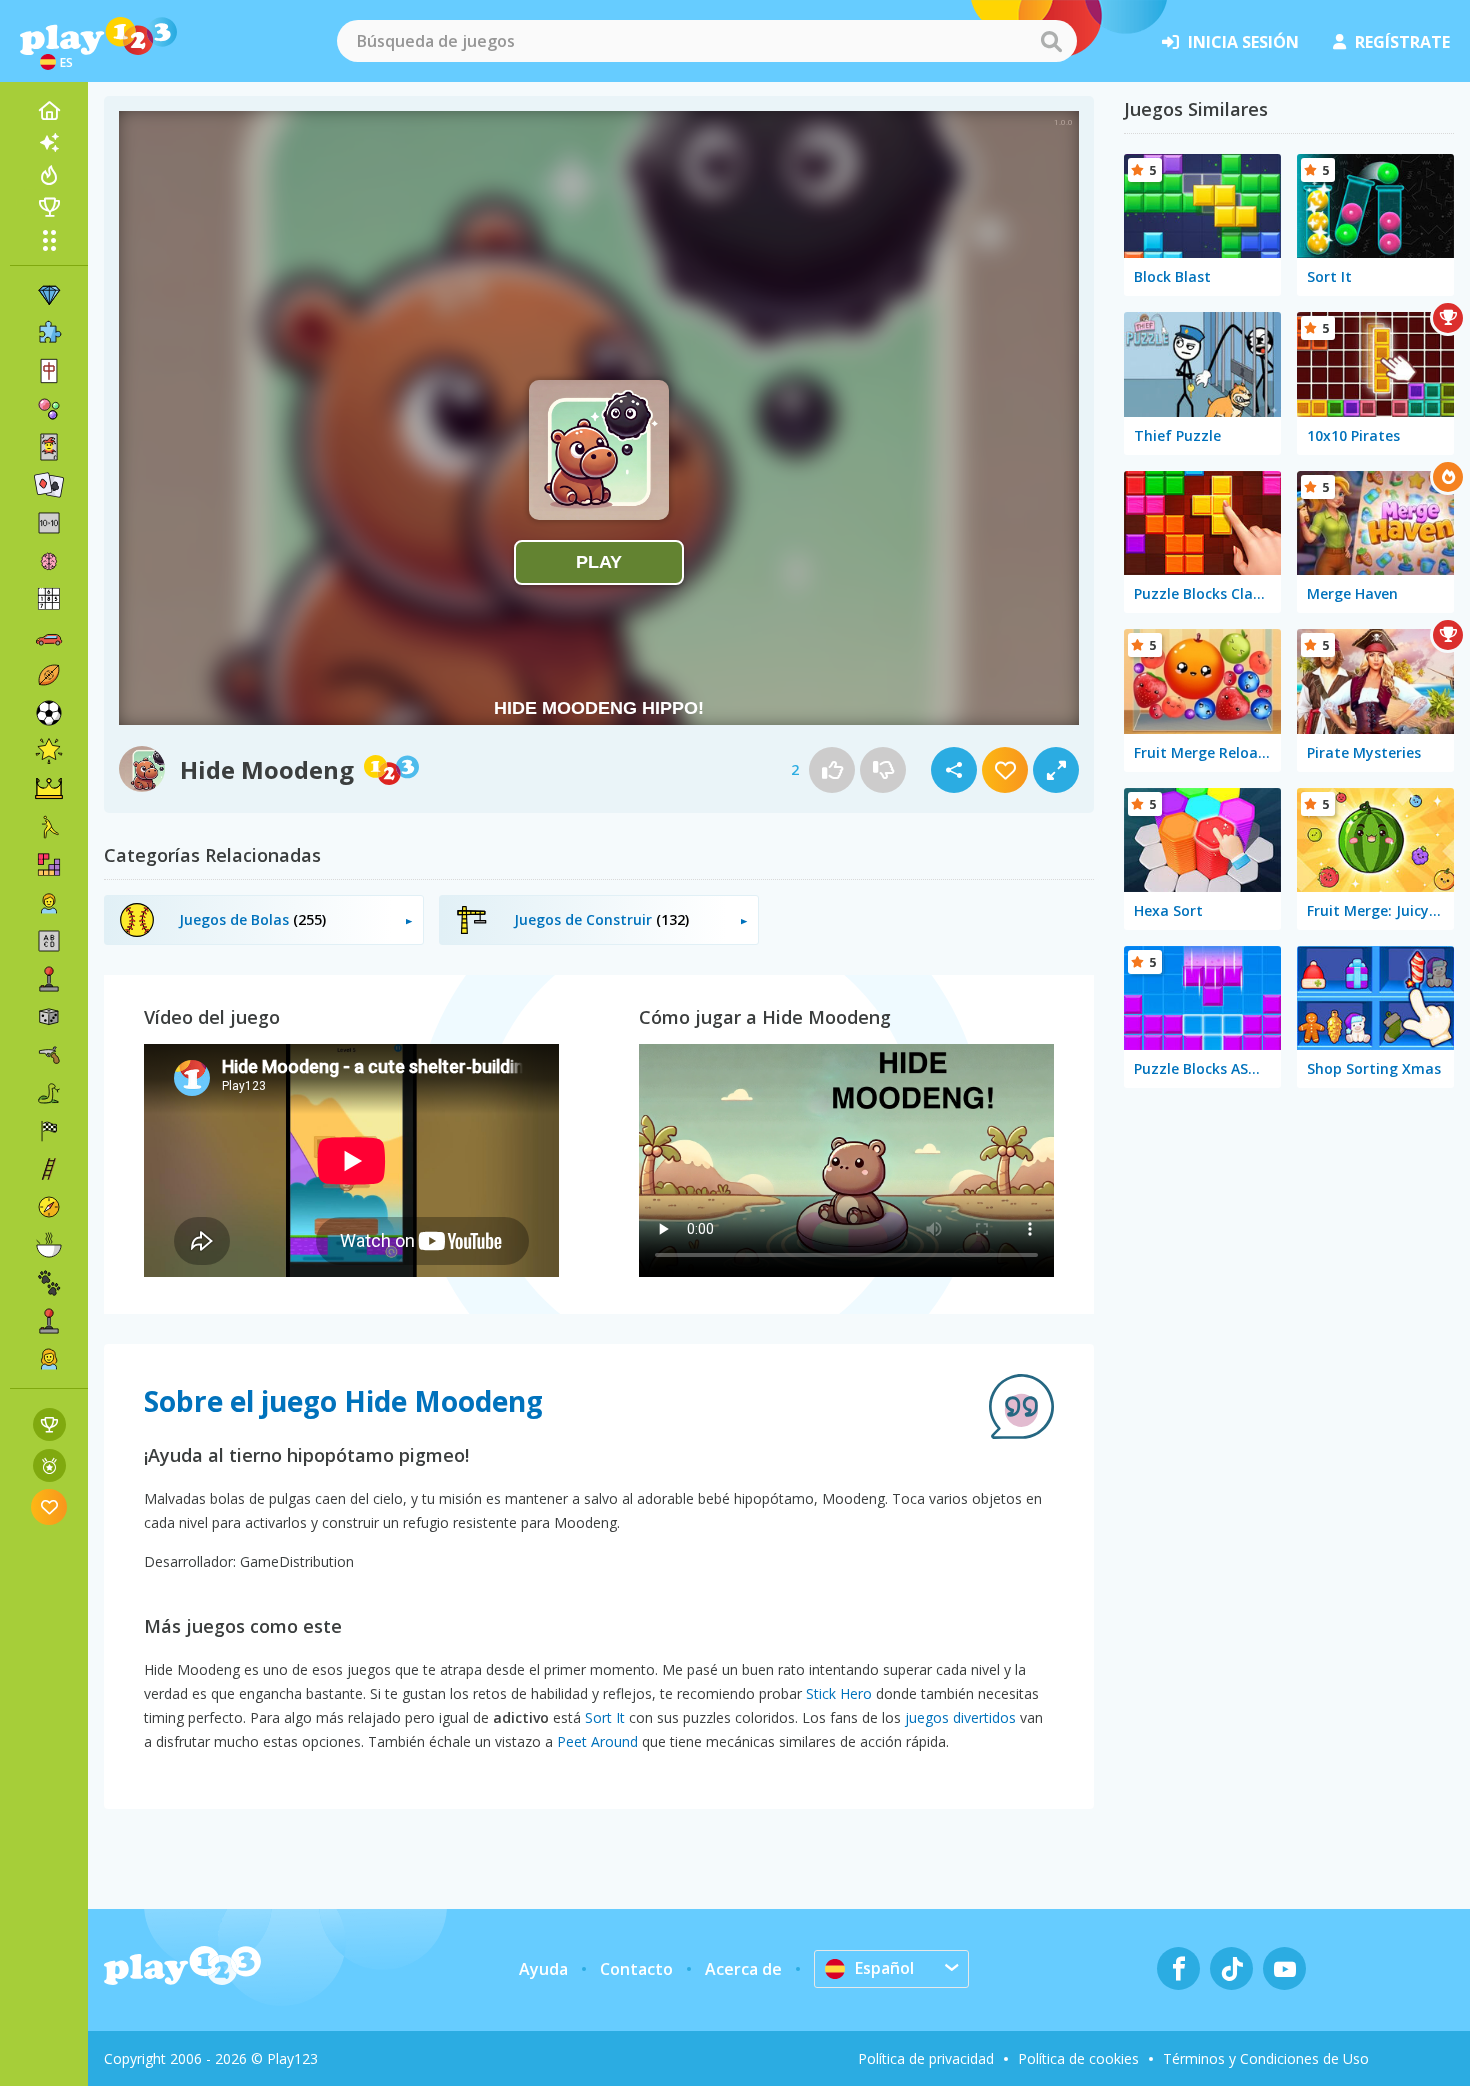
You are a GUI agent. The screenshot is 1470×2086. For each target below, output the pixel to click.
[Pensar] (49, 561)
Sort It (605, 1717)
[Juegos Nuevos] (49, 143)
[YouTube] (1284, 1968)
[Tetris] (49, 865)
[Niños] (49, 903)
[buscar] (1051, 41)
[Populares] (49, 175)
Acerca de (743, 1969)
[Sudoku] (49, 599)
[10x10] (49, 523)
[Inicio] (49, 111)
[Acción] (49, 1055)
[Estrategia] (49, 789)
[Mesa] (49, 1017)
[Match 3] (49, 295)
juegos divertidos (960, 1717)
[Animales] (49, 1283)
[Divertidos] (49, 751)
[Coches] (49, 637)
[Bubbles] (49, 409)
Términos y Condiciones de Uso (1266, 2058)
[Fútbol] (49, 713)
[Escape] (49, 827)
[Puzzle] (49, 333)
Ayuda (543, 1969)
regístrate (1402, 42)
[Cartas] (49, 447)
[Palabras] (49, 941)
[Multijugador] (49, 1321)
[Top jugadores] (49, 207)
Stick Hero (839, 1693)
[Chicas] (49, 1359)
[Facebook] (1178, 1968)
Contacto (636, 1969)
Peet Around (597, 1741)
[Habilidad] (49, 1169)
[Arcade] (49, 979)
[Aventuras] (49, 1207)
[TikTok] (1231, 1968)
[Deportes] (49, 675)
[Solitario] (49, 485)
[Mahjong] (49, 371)
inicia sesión (1243, 42)
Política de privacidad (926, 2058)
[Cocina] (49, 1245)
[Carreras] (49, 1131)
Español (884, 1968)
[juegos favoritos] (49, 1506)
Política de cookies (1078, 2058)
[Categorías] (49, 240)
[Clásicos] (49, 1093)
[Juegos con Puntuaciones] (49, 1424)
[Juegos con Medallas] (49, 1465)
